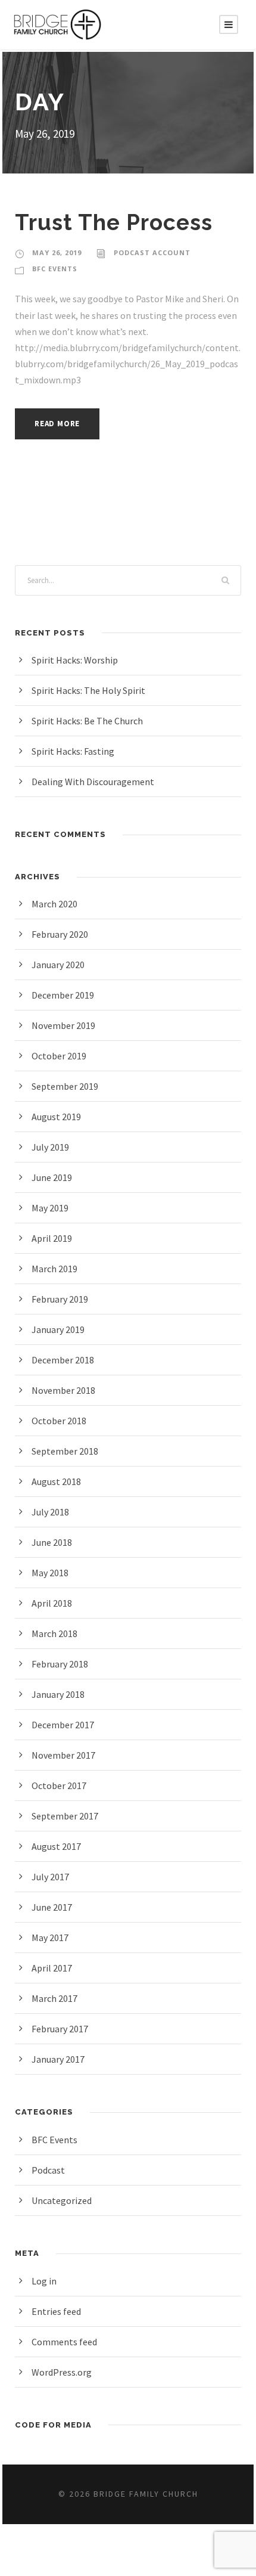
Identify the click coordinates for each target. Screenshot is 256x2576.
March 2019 (54, 1269)
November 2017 (63, 1755)
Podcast (48, 2170)
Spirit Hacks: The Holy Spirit (88, 690)
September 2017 (65, 1816)
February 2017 (60, 2029)
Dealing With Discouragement (93, 782)
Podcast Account (152, 252)
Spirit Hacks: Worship (75, 660)
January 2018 (58, 1694)
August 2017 (56, 1846)
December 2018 (63, 1360)
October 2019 (59, 1056)
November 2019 (63, 1025)
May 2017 (50, 1938)
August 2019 (56, 1117)
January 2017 (58, 2059)
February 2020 (60, 934)
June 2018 (52, 1542)
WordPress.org (62, 2372)
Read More (57, 424)
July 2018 (50, 1512)
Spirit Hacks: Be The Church (87, 721)
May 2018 (50, 1573)
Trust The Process (114, 222)
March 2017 (54, 1998)
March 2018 (54, 1633)
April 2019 (52, 1238)
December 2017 (63, 1725)
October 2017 (59, 1785)
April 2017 (52, 1968)
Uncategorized (62, 2200)
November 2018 (63, 1390)
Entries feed (56, 2311)
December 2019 (63, 995)
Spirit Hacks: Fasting (73, 751)
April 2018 (52, 1603)
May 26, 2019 (57, 252)
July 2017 (50, 1877)
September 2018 (65, 1451)
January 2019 (58, 1329)
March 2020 (54, 904)
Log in (44, 2281)
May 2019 (50, 1208)
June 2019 (52, 1177)
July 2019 (50, 1147)
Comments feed (64, 2342)
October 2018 (59, 1421)
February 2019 (60, 1299)
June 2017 (52, 1907)
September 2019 (65, 1086)
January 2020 (58, 965)
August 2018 (56, 1481)
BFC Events (55, 269)
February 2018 (60, 1664)
